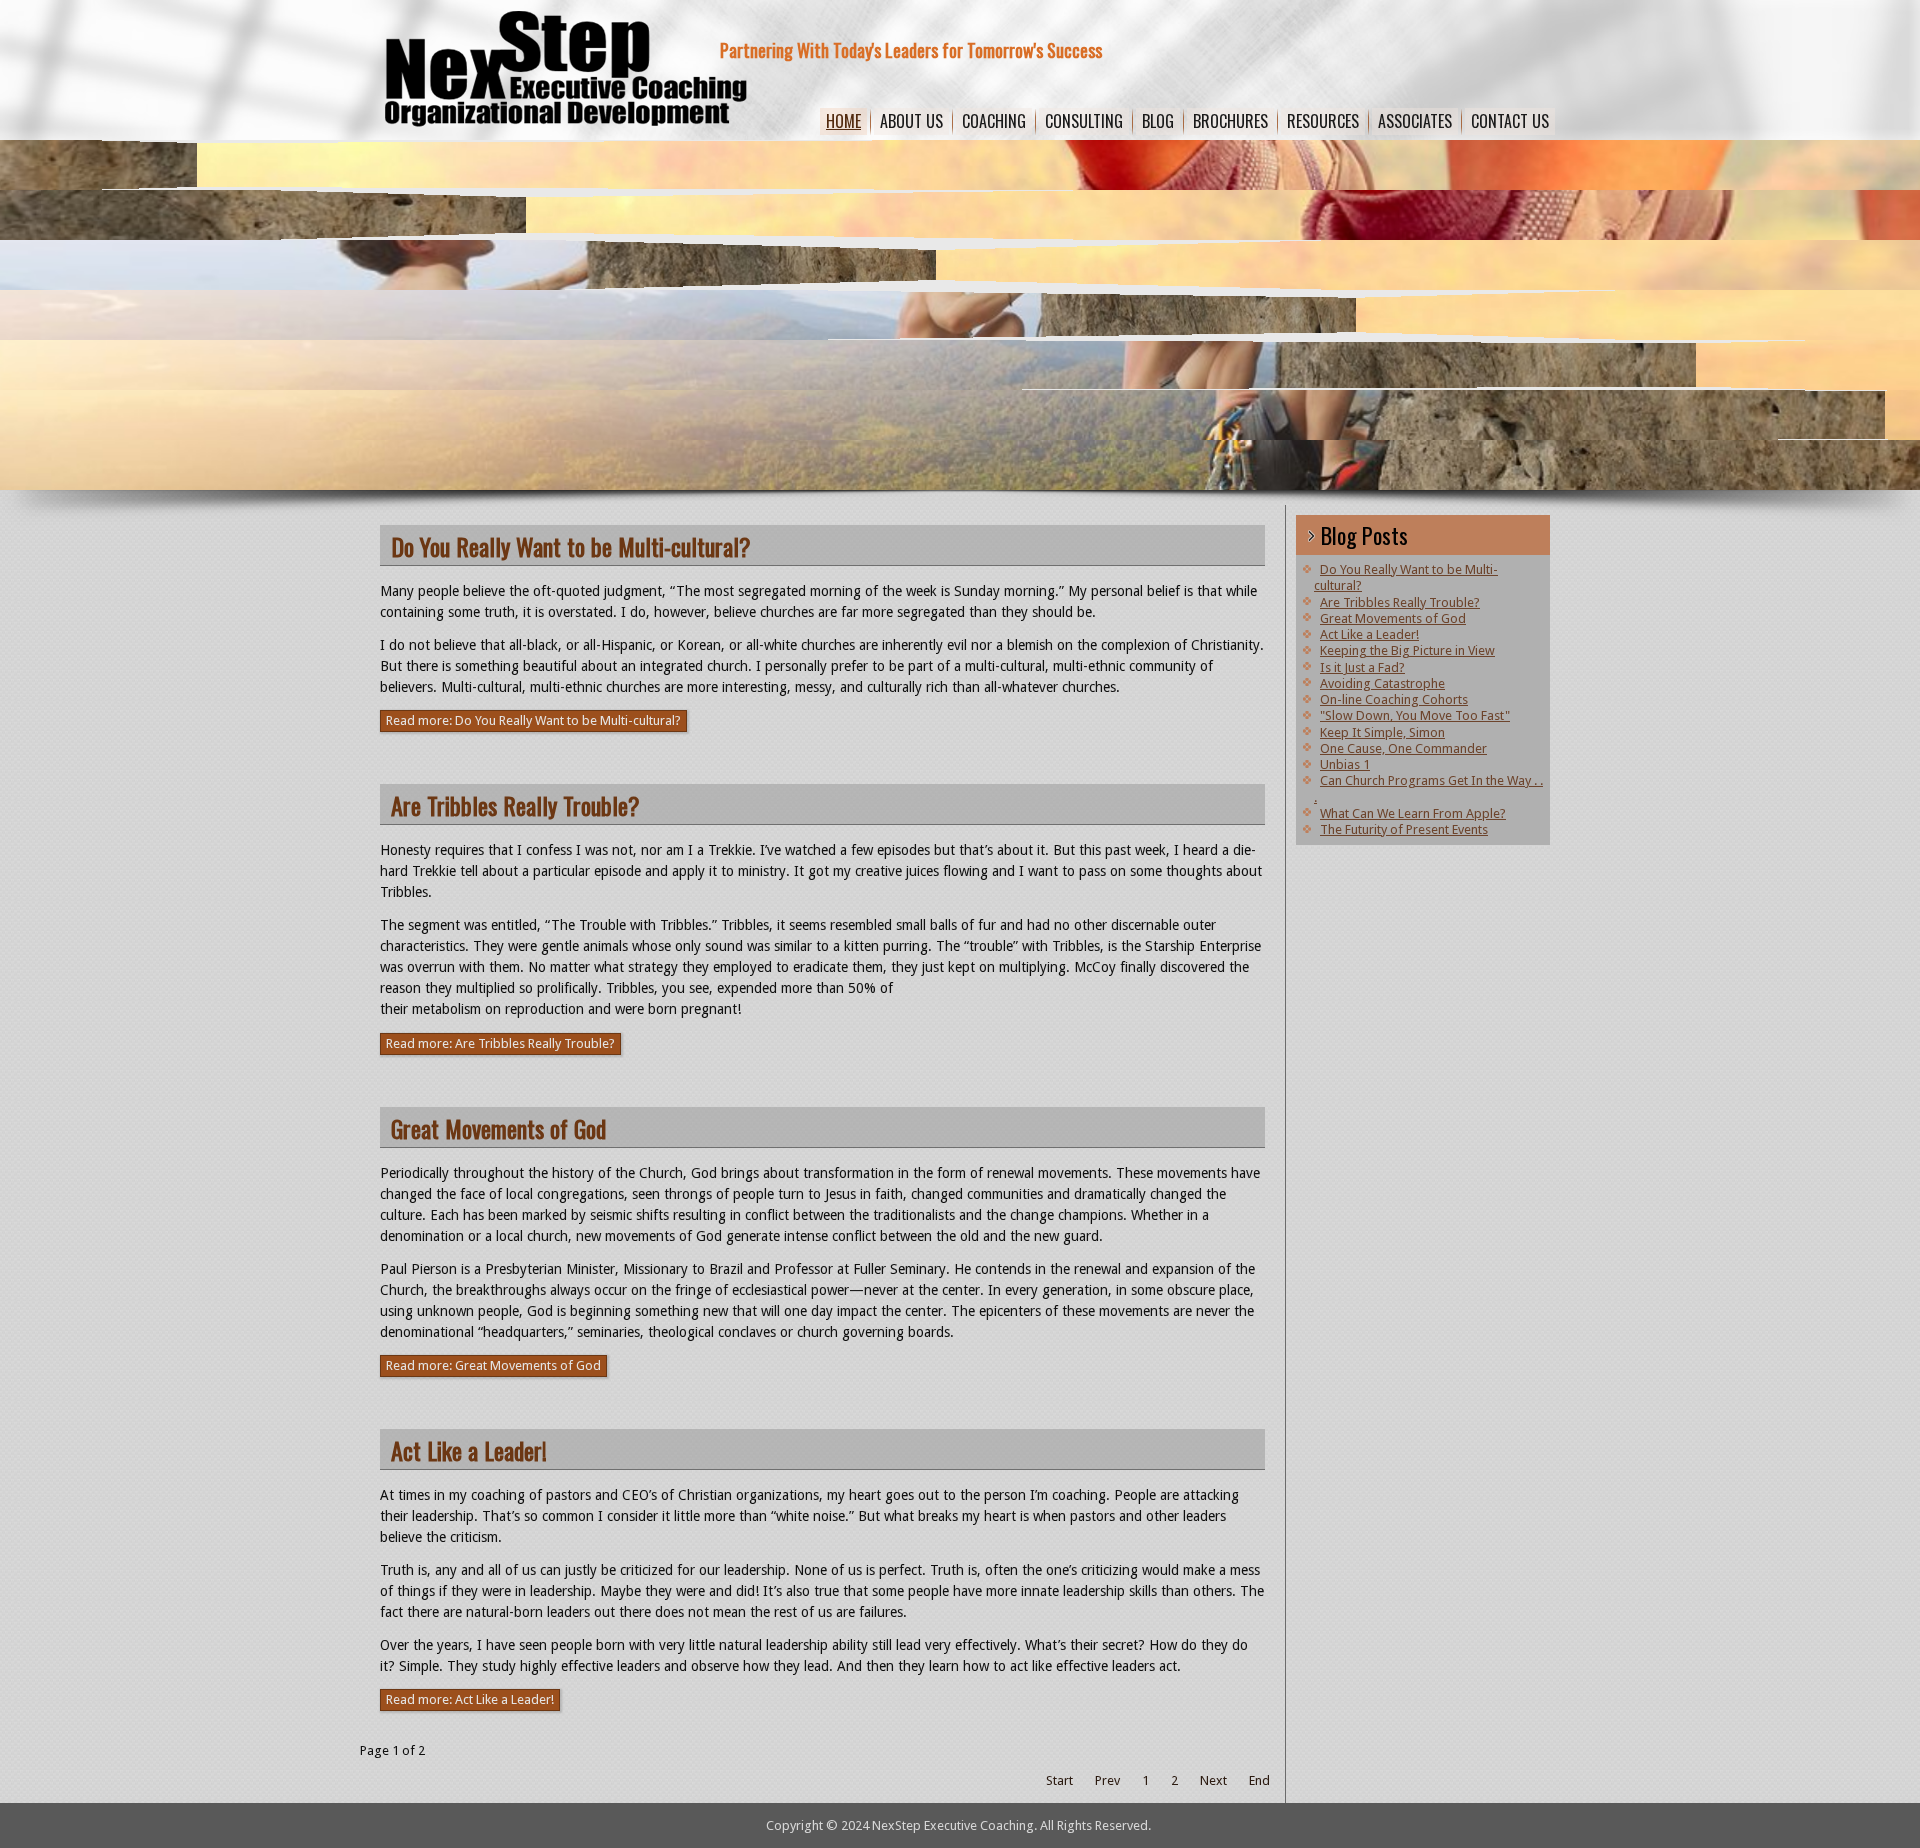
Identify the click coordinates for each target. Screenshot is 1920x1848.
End (1259, 1780)
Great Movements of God (498, 1128)
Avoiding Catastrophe (1382, 683)
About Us (911, 121)
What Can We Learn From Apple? (1413, 813)
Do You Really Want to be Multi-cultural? (571, 546)
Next (1213, 1780)
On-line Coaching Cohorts (1394, 699)
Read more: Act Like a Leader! (470, 1699)
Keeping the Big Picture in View (1407, 650)
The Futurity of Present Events (1404, 829)
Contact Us (1510, 121)
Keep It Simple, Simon (1382, 732)
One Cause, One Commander (1403, 748)
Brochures (1230, 121)
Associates (1415, 121)
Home (843, 121)
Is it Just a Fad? (1362, 667)
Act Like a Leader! (469, 1450)
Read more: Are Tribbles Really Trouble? (500, 1043)
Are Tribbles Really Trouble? (515, 805)
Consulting (1084, 121)
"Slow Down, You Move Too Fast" (1415, 715)
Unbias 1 (1345, 764)
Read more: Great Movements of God (493, 1365)
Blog (1158, 121)
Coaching (994, 121)
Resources (1323, 121)
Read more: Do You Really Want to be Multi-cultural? (533, 720)
